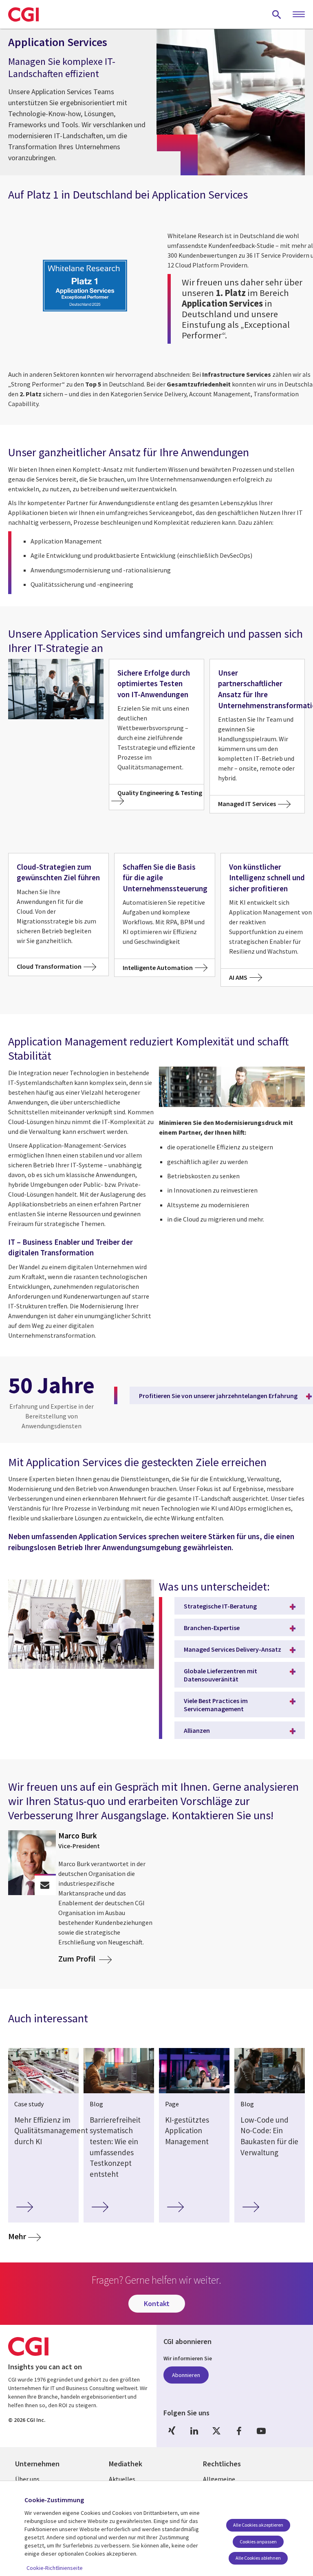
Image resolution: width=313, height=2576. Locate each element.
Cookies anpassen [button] (258, 2542)
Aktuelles (122, 2479)
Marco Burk (78, 1836)
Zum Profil (78, 1959)
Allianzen (197, 1730)
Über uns (27, 2479)
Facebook (239, 2431)
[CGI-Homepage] (23, 14)
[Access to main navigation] (299, 15)
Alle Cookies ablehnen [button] (258, 2558)
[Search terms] (277, 14)
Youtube (261, 2431)
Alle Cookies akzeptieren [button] (258, 2525)
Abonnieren (186, 2375)
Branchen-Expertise (212, 1628)
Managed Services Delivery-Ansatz (233, 1649)
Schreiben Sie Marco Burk (45, 1885)
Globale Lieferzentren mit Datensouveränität (220, 1675)
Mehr (24, 2236)
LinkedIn (194, 2431)
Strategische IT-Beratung (220, 1606)
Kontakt (157, 2303)
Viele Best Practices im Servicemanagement (216, 1705)
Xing (172, 2431)
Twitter (216, 2431)
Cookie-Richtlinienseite (55, 2568)
